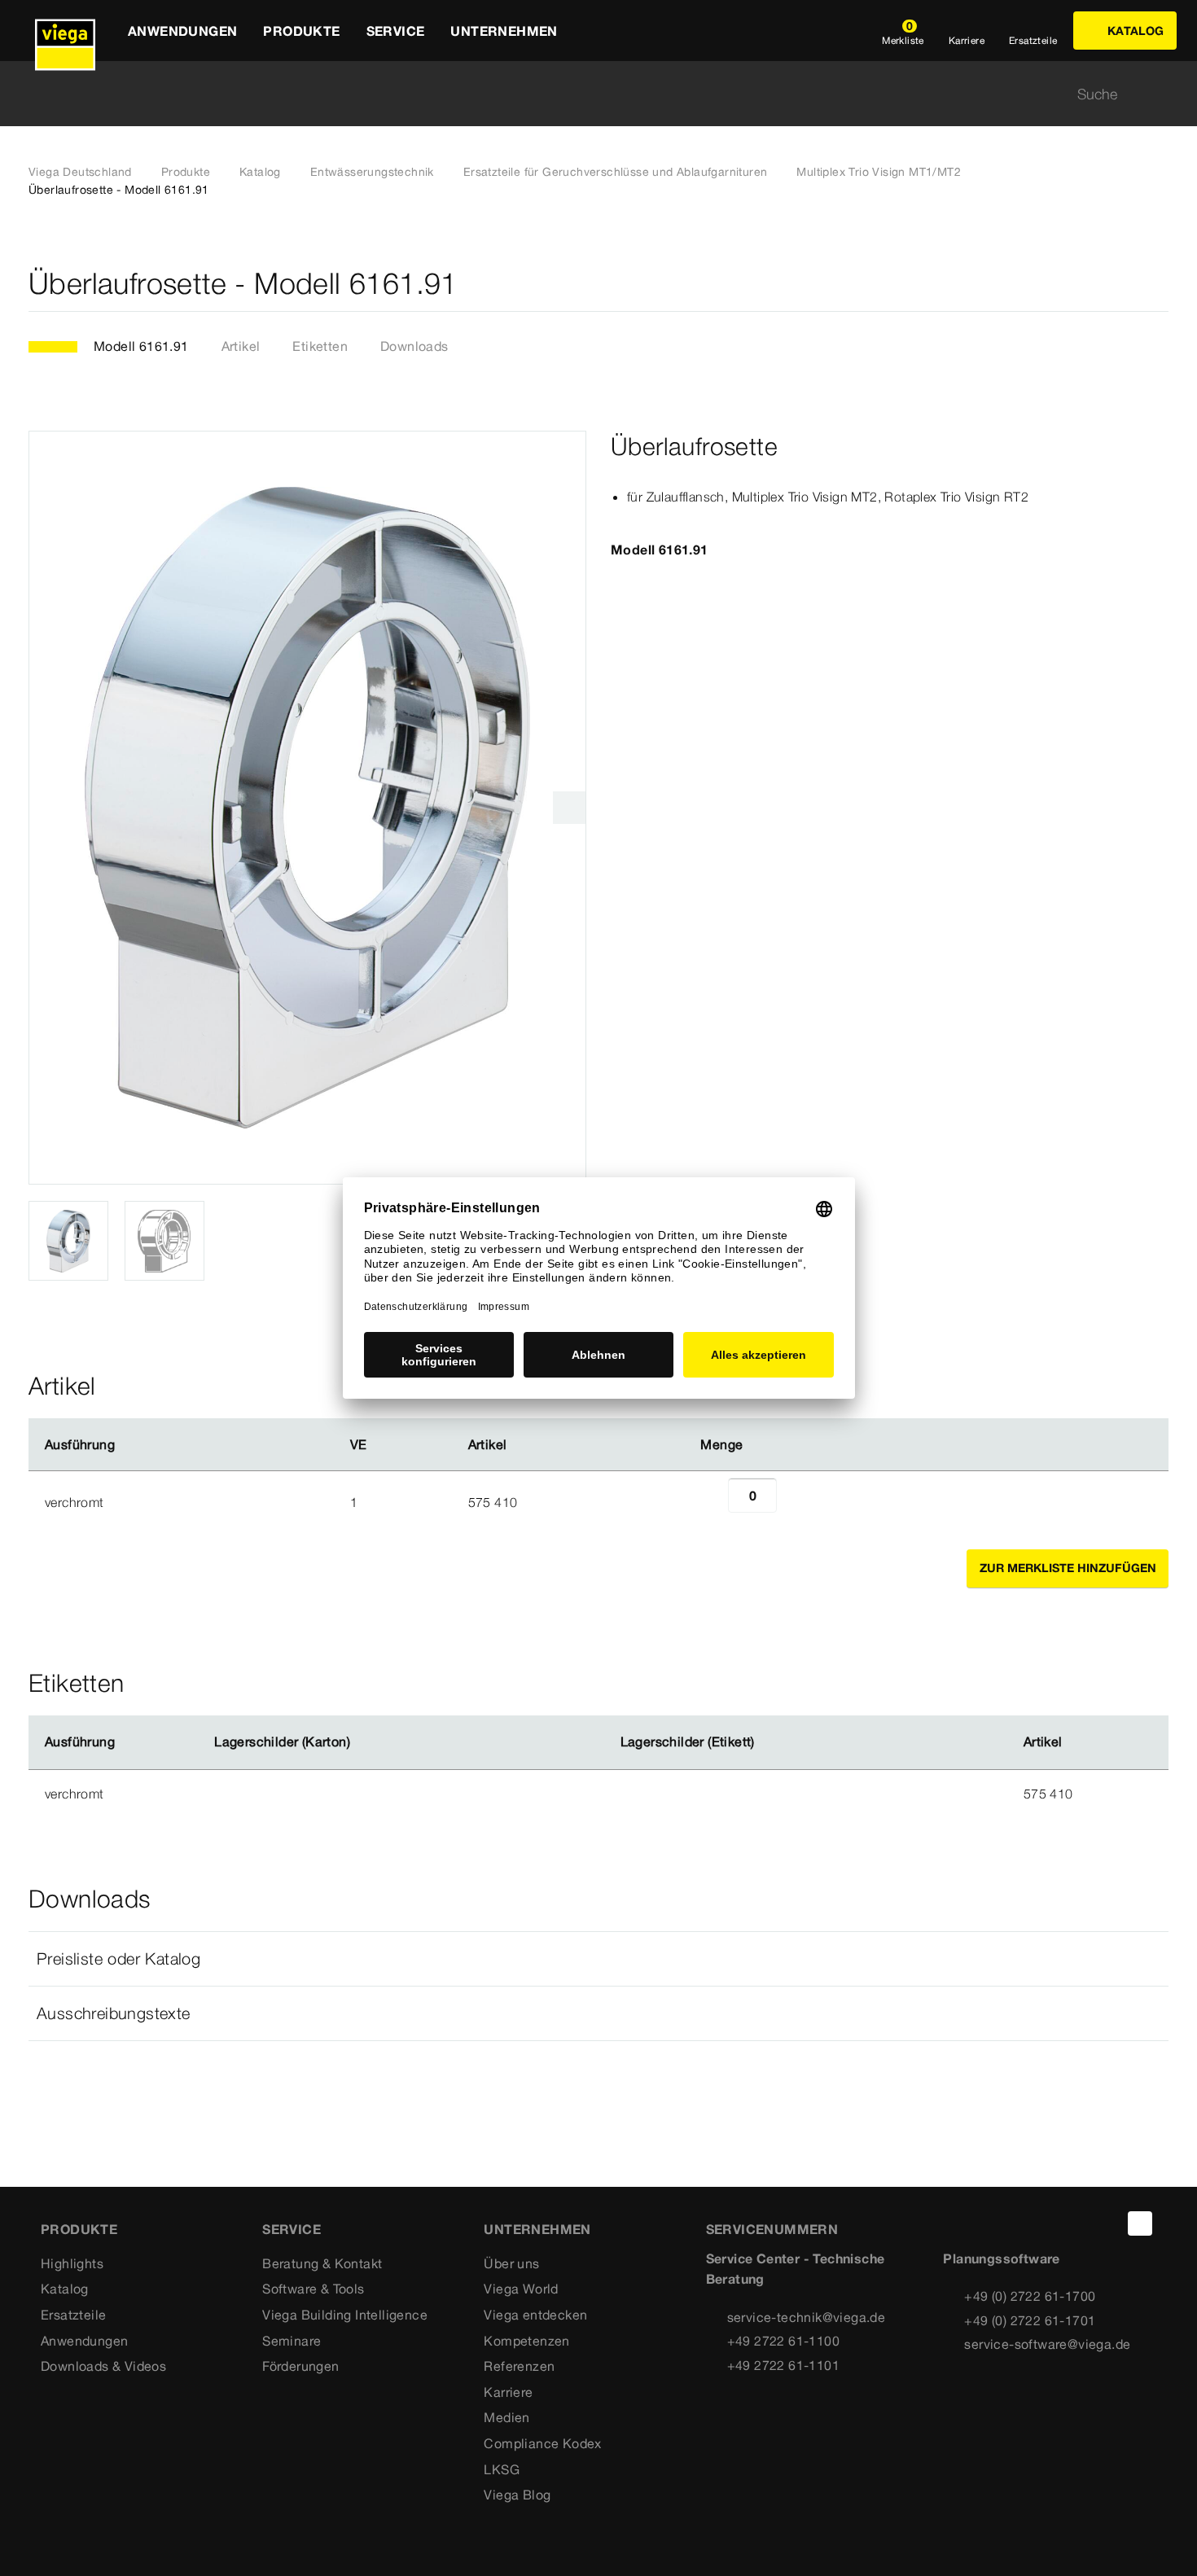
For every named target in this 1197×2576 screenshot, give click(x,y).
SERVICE (292, 2229)
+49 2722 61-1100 (783, 2341)
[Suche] (1159, 94)
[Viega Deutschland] (65, 31)
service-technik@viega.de (807, 2317)
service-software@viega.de (1047, 2344)
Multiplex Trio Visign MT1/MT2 (879, 172)
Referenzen (519, 2366)
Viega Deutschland (80, 172)
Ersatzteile (73, 2315)
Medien (506, 2417)
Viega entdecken (535, 2315)
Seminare (292, 2341)
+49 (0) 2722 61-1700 (1030, 2296)
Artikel (241, 346)
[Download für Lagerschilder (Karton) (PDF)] (364, 1742)
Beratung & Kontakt (322, 2263)
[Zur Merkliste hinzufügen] (1159, 284)
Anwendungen (84, 2341)
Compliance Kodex (542, 2443)
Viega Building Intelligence (345, 2315)
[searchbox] (585, 94)
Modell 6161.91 (141, 346)
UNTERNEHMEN (537, 2229)
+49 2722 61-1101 (783, 2365)
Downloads (414, 346)
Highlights (72, 2263)
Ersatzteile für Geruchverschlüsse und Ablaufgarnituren (616, 172)
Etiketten (320, 346)
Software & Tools (313, 2289)
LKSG (502, 2469)
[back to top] (1140, 2223)
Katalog (260, 172)
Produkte (186, 172)
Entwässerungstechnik (372, 172)
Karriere (508, 2392)
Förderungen (300, 2366)
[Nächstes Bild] (569, 808)
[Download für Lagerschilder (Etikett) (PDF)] (768, 1742)
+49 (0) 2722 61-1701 (1030, 2320)
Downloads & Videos (103, 2366)
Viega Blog (517, 2495)
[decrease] (710, 1502)
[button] (598, 1959)
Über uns (511, 2263)
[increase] (795, 1502)
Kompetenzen (526, 2341)
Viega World (521, 2289)
